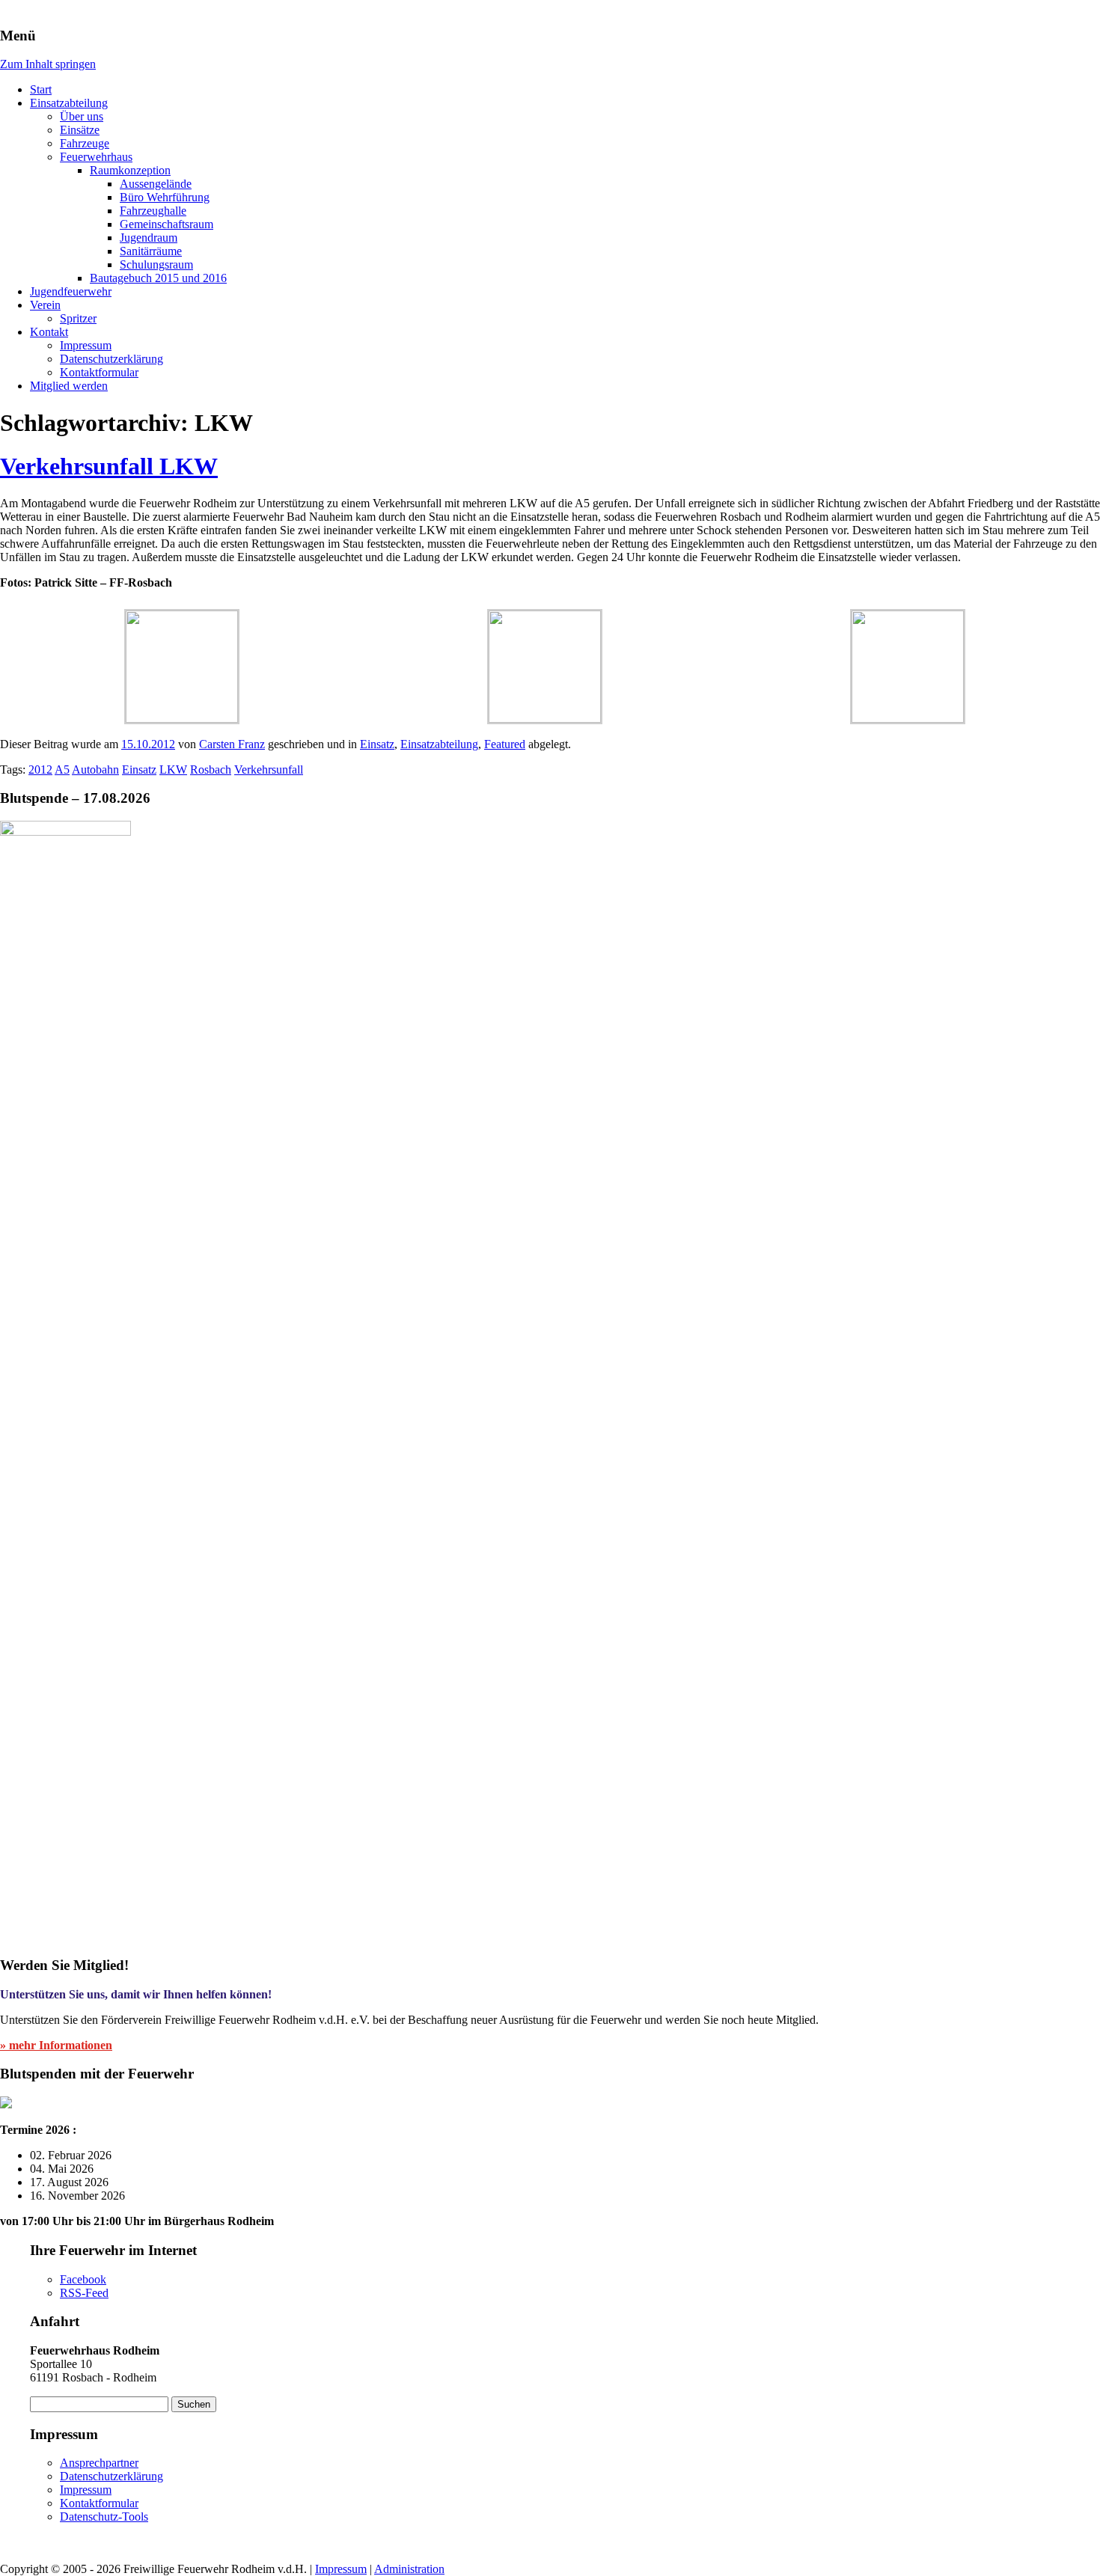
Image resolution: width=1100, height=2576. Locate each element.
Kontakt (49, 332)
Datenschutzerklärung (111, 359)
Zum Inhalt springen (48, 64)
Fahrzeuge (85, 143)
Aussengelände (156, 184)
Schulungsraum (156, 264)
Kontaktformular (99, 372)
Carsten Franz (232, 744)
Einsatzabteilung (69, 103)
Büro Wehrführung (165, 197)
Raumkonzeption (130, 170)
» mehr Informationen (56, 2045)
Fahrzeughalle (153, 211)
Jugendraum (149, 238)
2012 (40, 770)
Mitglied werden (69, 386)
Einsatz (377, 744)
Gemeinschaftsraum (166, 224)
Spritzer (78, 318)
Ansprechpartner (99, 2463)
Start (41, 89)
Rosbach (211, 770)
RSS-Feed (84, 2293)
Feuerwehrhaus (96, 157)
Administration (409, 2569)
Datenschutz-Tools (104, 2517)
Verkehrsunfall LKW (109, 466)
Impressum (86, 345)
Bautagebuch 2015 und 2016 (158, 278)
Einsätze (80, 130)
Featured (505, 744)
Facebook (83, 2279)
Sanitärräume (151, 251)
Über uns (82, 116)
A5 (62, 770)
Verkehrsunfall (269, 770)
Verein (45, 305)
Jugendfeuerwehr (71, 291)
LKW (173, 770)
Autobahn (95, 770)
